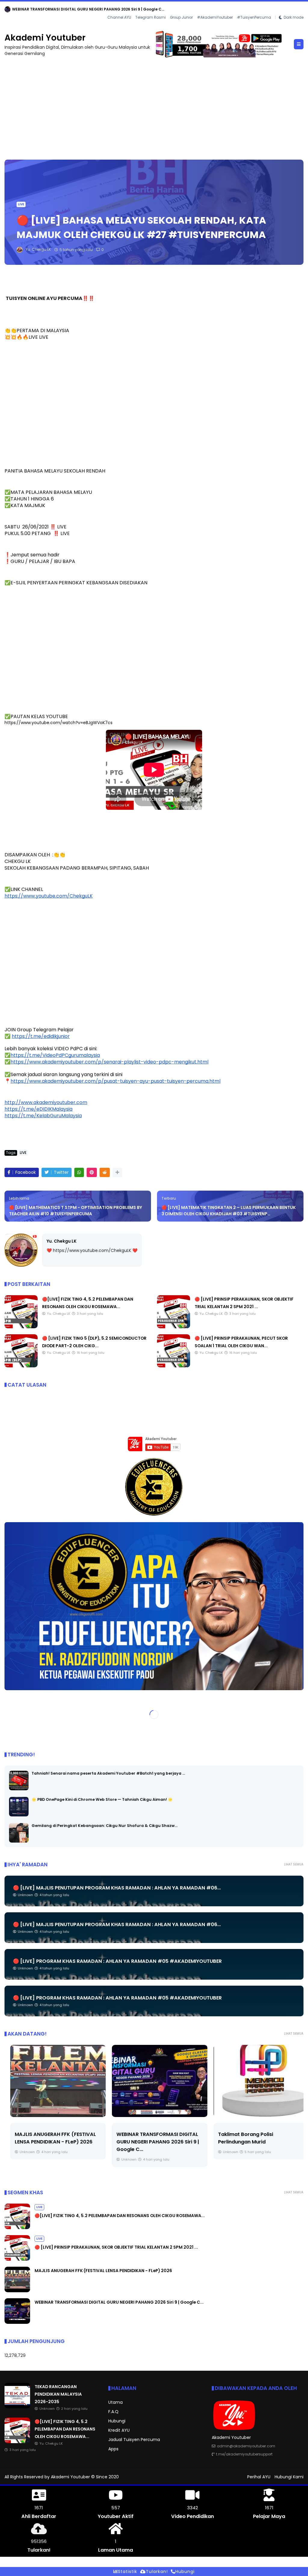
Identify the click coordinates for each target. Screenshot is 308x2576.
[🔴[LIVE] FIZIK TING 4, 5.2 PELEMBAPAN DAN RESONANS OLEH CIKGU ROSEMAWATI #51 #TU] (21, 11)
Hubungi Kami (289, 2477)
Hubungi (117, 2421)
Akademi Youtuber (45, 38)
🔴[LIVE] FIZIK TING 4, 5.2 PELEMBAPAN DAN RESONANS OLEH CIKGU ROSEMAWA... (102, 9)
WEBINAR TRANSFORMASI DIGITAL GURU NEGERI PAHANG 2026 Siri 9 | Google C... (152, 2142)
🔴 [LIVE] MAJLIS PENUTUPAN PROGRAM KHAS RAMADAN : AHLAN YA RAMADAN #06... (117, 1888)
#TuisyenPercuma (254, 18)
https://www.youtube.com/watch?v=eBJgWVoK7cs (59, 723)
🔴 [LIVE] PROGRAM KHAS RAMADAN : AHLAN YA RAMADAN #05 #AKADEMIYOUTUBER (117, 1961)
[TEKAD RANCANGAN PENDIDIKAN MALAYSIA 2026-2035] (17, 2407)
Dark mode (294, 18)
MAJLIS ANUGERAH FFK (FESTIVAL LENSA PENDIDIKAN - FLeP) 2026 (103, 2271)
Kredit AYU (119, 2431)
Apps (113, 2449)
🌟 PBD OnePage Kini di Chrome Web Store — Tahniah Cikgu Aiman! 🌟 (102, 1800)
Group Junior (181, 18)
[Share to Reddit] (105, 1173)
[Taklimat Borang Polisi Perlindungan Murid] (256, 2081)
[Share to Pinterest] (92, 1173)
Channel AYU (119, 18)
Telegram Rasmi (151, 18)
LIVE (10, 9)
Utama (115, 2403)
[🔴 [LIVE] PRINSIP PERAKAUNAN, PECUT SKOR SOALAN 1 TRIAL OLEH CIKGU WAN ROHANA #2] (174, 1366)
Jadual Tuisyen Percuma (134, 2440)
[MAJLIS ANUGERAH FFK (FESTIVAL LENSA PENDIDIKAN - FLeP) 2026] (52, 2081)
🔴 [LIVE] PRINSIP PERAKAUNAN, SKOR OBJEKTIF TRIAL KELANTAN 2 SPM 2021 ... (116, 2247)
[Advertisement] (154, 106)
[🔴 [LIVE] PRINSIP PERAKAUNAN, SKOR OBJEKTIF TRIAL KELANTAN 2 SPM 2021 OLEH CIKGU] (174, 1327)
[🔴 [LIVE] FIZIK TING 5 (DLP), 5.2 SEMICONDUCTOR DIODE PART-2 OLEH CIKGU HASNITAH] (21, 1366)
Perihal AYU (259, 2477)
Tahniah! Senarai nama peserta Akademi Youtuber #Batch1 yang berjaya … (108, 1774)
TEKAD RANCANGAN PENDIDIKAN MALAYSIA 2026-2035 (58, 2394)
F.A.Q (113, 2412)
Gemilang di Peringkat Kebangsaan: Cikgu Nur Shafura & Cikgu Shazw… (105, 1826)
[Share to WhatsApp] (79, 1173)
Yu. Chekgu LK (62, 1241)
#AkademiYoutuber (215, 18)
